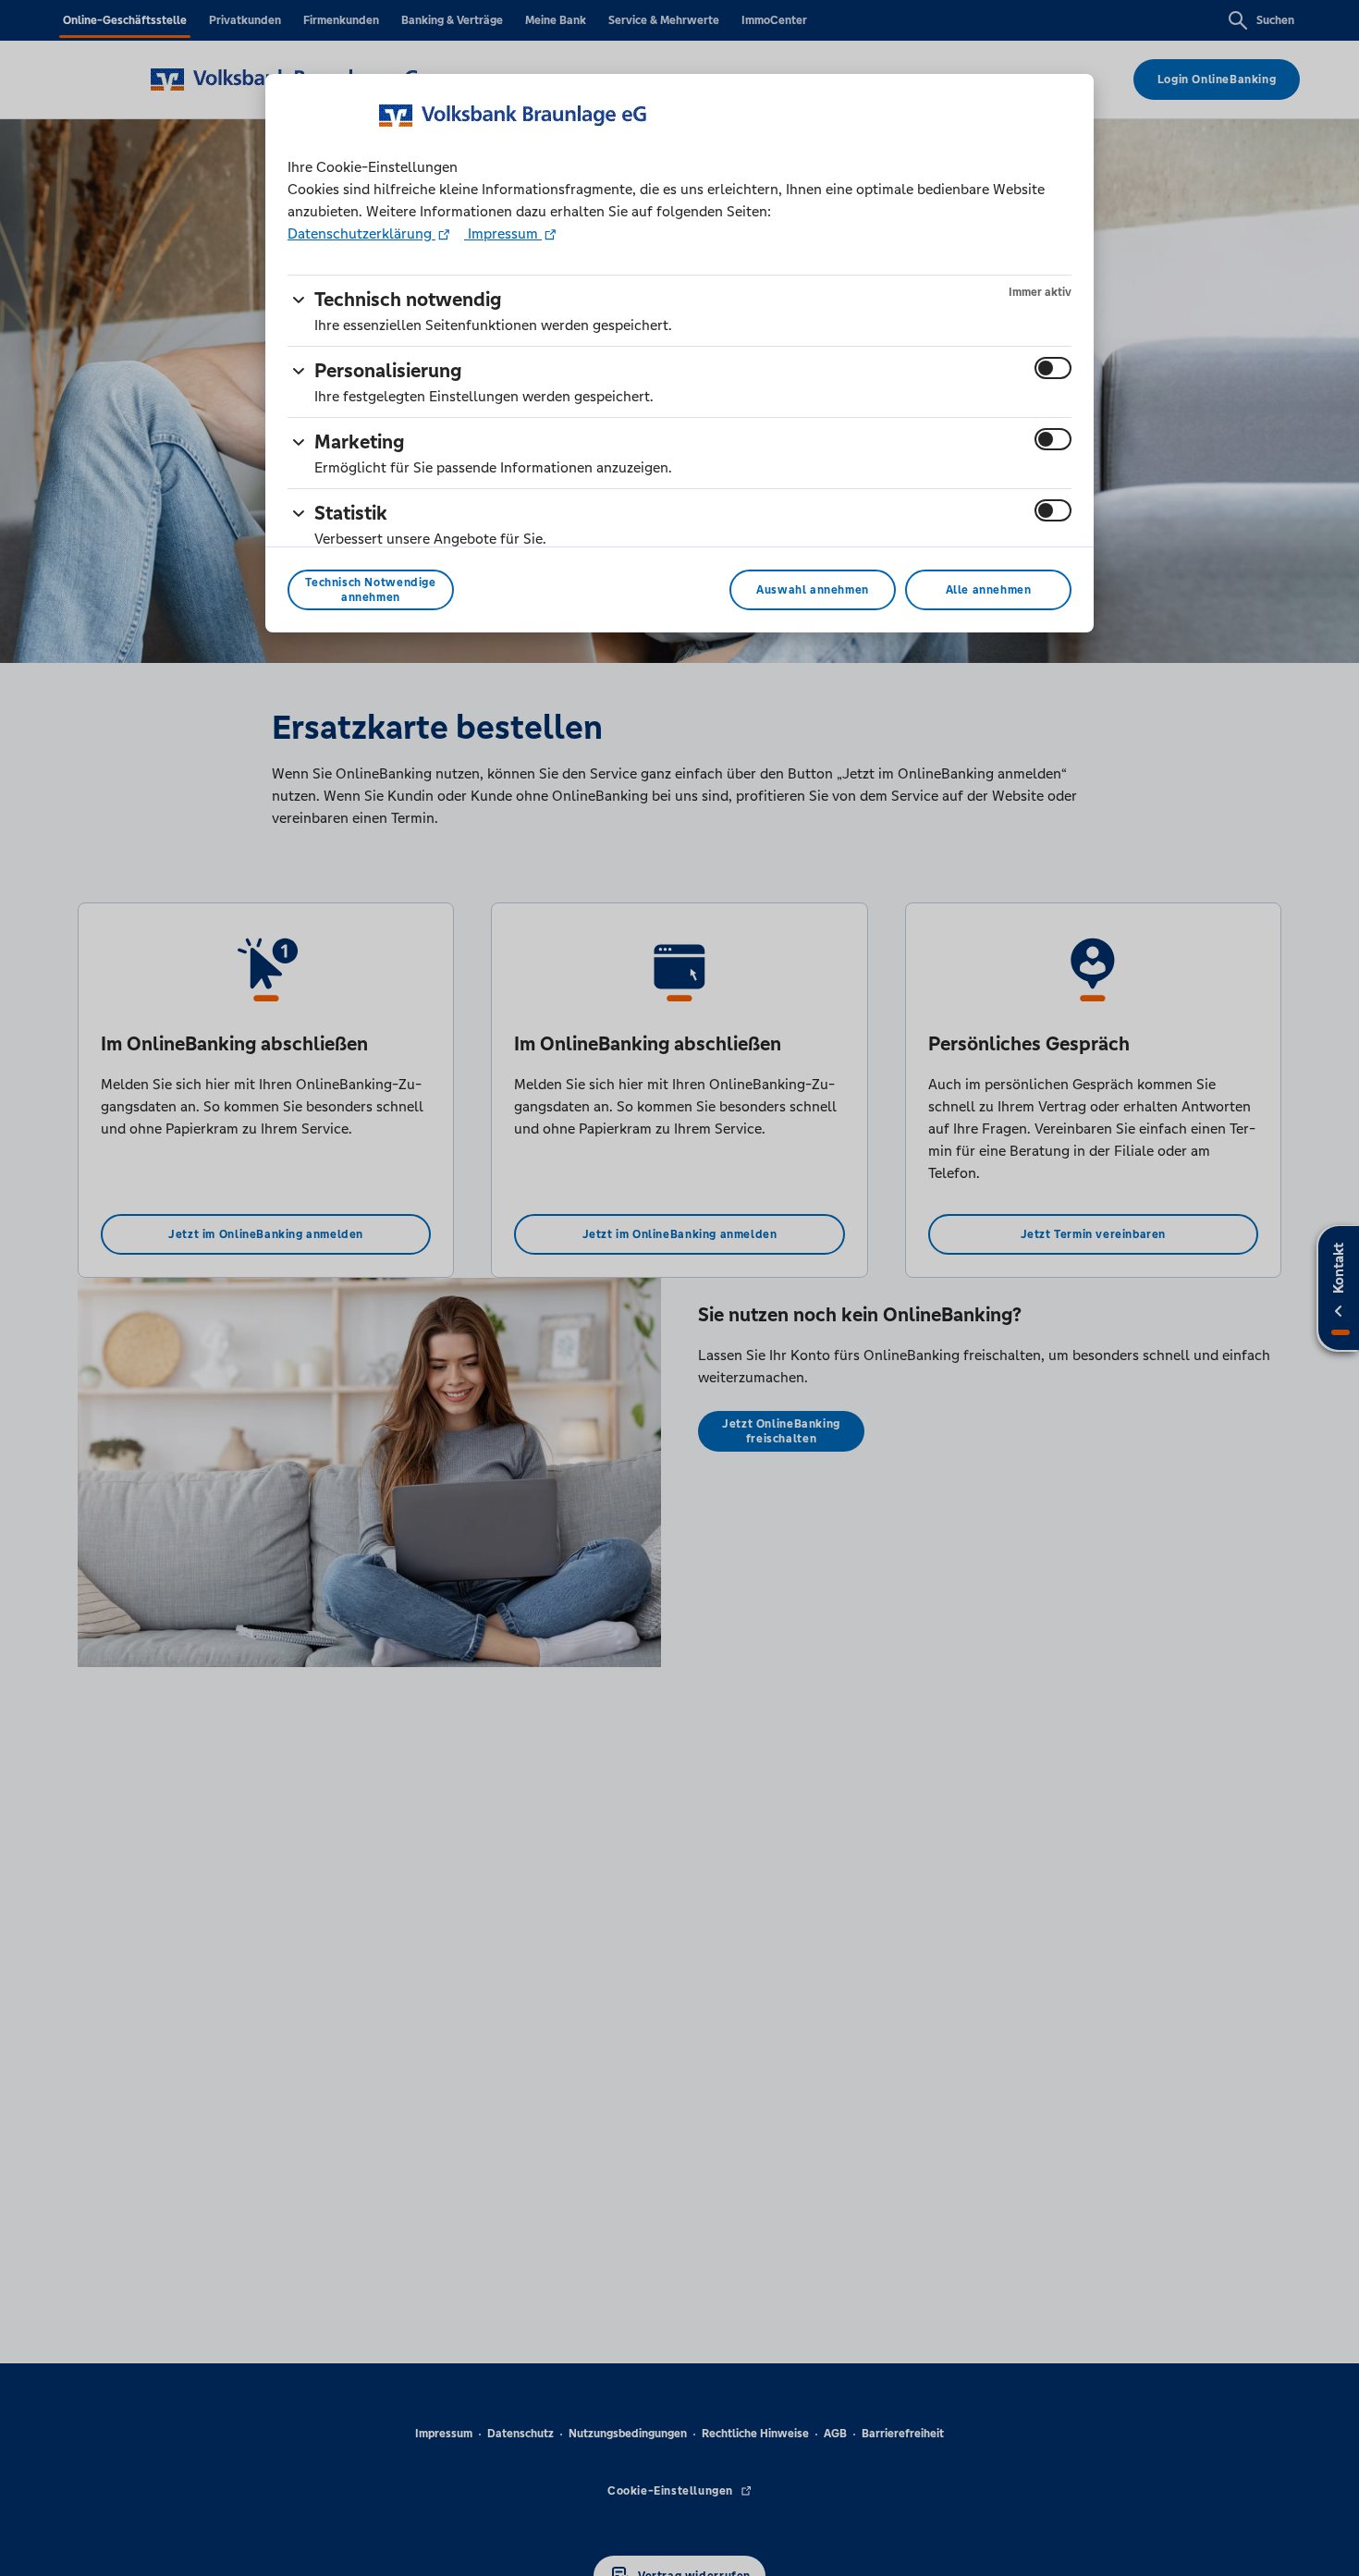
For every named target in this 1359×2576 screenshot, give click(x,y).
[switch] (1053, 368)
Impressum (503, 233)
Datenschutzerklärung (361, 233)
